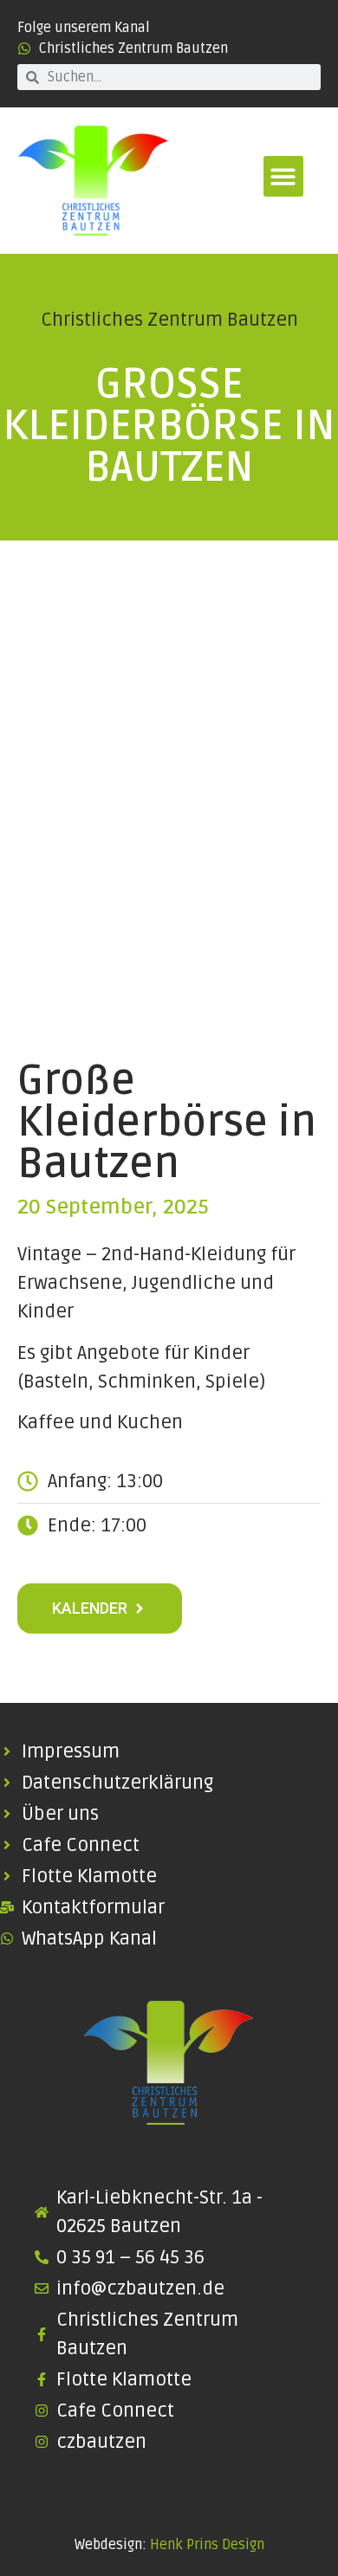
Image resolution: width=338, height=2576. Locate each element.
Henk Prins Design (207, 2545)
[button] (284, 176)
